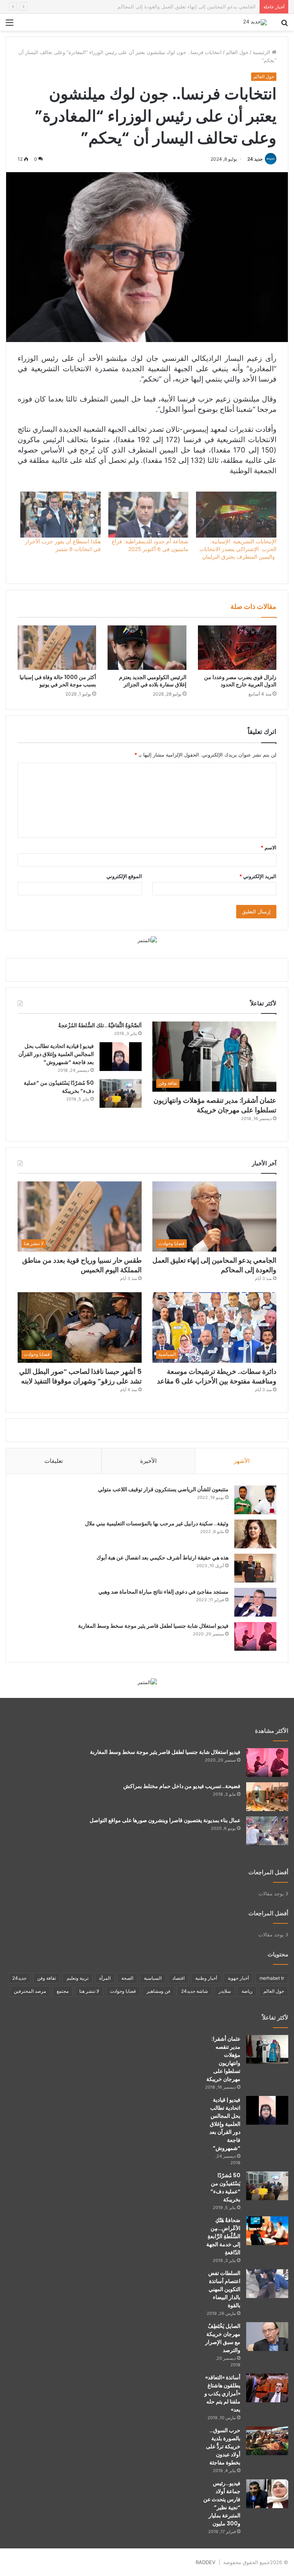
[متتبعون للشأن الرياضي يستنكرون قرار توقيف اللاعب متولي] (255, 1500)
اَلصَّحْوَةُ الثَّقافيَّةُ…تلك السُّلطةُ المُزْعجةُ (100, 1025)
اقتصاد (178, 1978)
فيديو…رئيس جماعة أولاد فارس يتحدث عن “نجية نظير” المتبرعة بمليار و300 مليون (222, 2503)
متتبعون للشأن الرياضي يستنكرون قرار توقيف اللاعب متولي (163, 1489)
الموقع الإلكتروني (124, 876)
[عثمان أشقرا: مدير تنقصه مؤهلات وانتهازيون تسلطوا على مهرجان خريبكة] (267, 2049)
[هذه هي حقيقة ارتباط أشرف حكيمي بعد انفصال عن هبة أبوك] (255, 1568)
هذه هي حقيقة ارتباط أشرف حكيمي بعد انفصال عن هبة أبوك (163, 1558)
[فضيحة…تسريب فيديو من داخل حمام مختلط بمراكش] (267, 1797)
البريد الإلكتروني (258, 876)
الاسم (269, 847)
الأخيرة (148, 1461)
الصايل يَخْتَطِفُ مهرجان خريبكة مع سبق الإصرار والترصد (223, 2338)
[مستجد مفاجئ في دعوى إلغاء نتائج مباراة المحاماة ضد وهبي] (255, 1602)
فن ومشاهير (158, 1991)
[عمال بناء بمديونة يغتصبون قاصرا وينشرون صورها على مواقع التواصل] (267, 1831)
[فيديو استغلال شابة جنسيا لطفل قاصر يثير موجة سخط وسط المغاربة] (255, 1636)
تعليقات (54, 1461)
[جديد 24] (255, 22)
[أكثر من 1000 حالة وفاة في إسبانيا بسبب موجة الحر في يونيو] (57, 648)
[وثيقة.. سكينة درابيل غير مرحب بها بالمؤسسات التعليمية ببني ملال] (255, 1534)
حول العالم (237, 52)
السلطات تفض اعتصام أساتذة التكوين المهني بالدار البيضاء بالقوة (224, 2289)
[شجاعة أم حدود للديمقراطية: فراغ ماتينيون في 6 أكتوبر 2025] (149, 515)
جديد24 (19, 1978)
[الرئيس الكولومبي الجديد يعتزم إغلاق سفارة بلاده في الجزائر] (147, 648)
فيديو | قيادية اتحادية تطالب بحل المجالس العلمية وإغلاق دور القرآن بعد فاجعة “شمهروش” (56, 1054)
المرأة (105, 1978)
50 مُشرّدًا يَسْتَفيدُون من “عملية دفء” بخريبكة (225, 2187)
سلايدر (225, 1991)
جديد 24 (255, 159)
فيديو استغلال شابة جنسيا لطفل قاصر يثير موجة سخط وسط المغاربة (153, 1626)
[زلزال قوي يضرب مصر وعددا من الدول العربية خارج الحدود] (237, 647)
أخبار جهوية (238, 1978)
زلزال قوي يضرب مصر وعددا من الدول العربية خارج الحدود (240, 681)
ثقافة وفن (47, 1978)
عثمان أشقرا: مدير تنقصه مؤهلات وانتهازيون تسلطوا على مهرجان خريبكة (215, 1105)
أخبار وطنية (206, 1978)
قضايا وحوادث (123, 1991)
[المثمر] (147, 940)
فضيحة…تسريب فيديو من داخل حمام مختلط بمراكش (182, 1786)
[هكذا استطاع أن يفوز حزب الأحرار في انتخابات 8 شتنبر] (60, 515)
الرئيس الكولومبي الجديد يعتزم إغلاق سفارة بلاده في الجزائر (153, 681)
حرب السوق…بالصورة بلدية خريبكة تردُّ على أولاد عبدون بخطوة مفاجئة (223, 2446)
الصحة (127, 1978)
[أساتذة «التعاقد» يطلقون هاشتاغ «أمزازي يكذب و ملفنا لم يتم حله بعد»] (267, 2388)
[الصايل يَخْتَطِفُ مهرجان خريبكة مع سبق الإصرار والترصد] (267, 2337)
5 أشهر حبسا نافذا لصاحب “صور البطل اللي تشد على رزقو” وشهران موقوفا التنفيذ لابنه (80, 1376)
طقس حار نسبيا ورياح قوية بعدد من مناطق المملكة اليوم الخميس (186, 7)
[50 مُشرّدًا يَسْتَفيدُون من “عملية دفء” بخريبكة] (121, 1093)
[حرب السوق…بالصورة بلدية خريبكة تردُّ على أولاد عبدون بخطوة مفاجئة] (267, 2441)
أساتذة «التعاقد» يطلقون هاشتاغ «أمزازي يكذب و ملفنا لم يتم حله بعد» (222, 2393)
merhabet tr (272, 1978)
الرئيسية (262, 52)
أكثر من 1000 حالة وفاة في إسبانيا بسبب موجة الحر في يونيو (58, 681)
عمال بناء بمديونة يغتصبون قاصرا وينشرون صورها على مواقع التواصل (165, 1820)
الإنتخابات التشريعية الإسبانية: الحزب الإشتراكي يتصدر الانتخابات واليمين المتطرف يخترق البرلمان (238, 549)
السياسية (153, 1978)
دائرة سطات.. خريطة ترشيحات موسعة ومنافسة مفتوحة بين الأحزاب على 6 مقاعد (217, 1376)
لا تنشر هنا (89, 1991)
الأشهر (242, 1461)
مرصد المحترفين (30, 1991)
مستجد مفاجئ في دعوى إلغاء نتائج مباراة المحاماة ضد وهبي (163, 1592)
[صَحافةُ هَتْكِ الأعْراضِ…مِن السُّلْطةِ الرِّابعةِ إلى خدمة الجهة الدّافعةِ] (267, 2231)
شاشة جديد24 (194, 1991)
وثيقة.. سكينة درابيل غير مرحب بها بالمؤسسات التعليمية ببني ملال (157, 1523)
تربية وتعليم (78, 1978)
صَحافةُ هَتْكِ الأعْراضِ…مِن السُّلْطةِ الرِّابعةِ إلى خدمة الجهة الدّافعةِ (223, 2236)
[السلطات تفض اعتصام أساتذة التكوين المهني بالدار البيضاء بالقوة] (267, 2284)
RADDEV (206, 2562)
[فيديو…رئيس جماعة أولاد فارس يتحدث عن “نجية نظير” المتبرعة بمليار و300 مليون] (267, 2494)
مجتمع (63, 1991)
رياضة (247, 1991)
